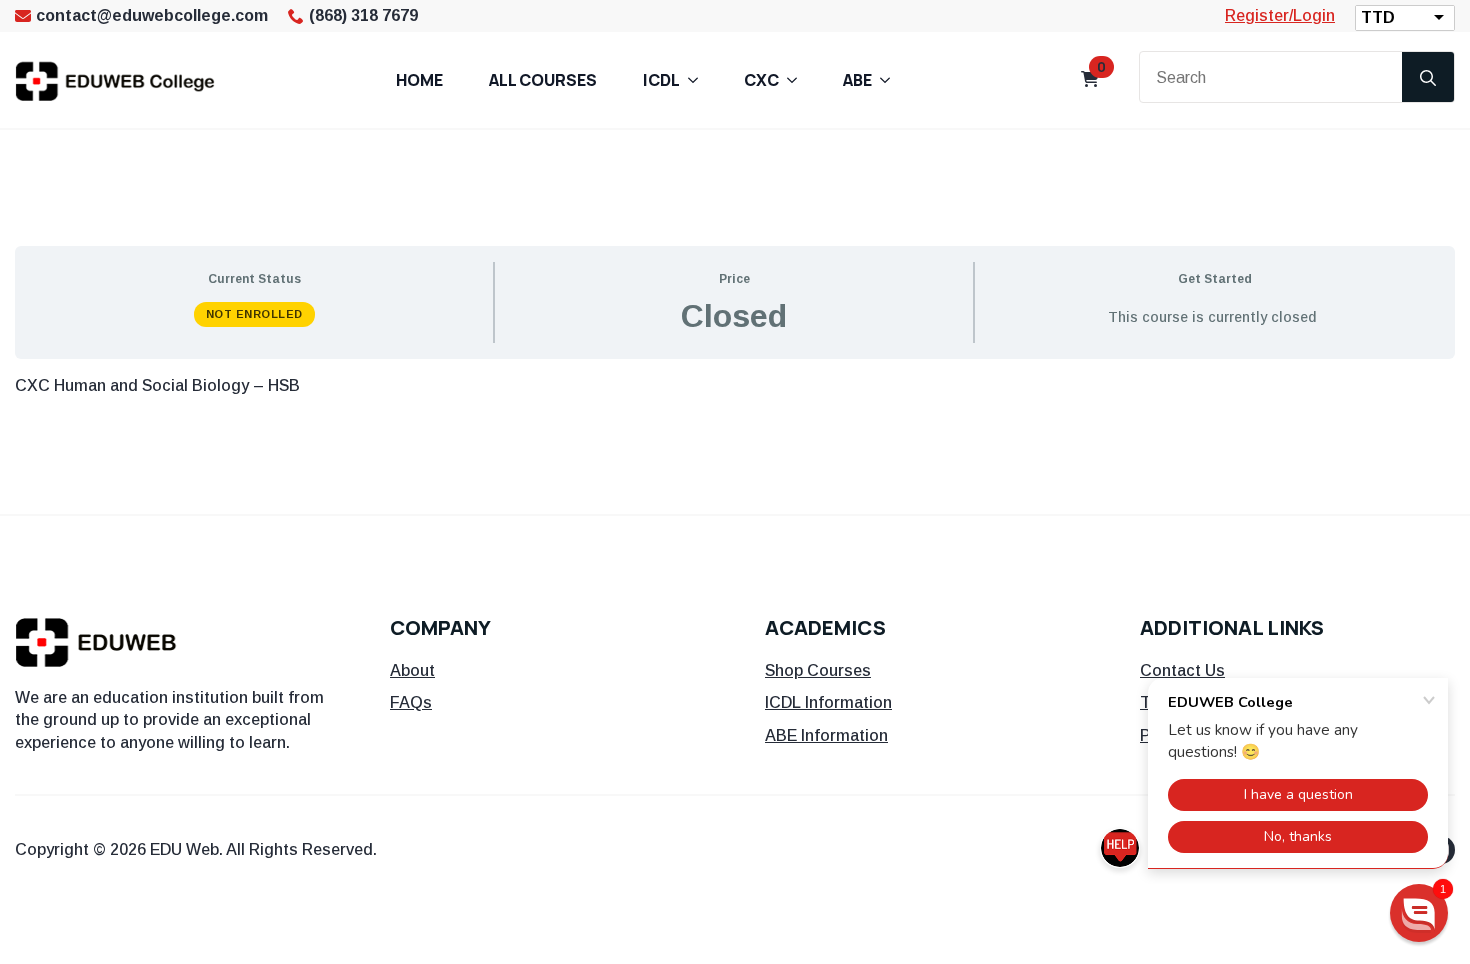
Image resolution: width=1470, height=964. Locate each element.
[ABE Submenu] (891, 80)
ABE (857, 80)
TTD (1378, 17)
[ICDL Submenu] (699, 80)
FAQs (411, 702)
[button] (1419, 913)
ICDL (661, 80)
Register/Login (1280, 15)
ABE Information (826, 735)
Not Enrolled (254, 314)
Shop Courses (818, 670)
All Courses (543, 80)
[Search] (1428, 78)
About (412, 670)
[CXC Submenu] (798, 80)
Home (419, 80)
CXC (761, 80)
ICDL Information (828, 702)
